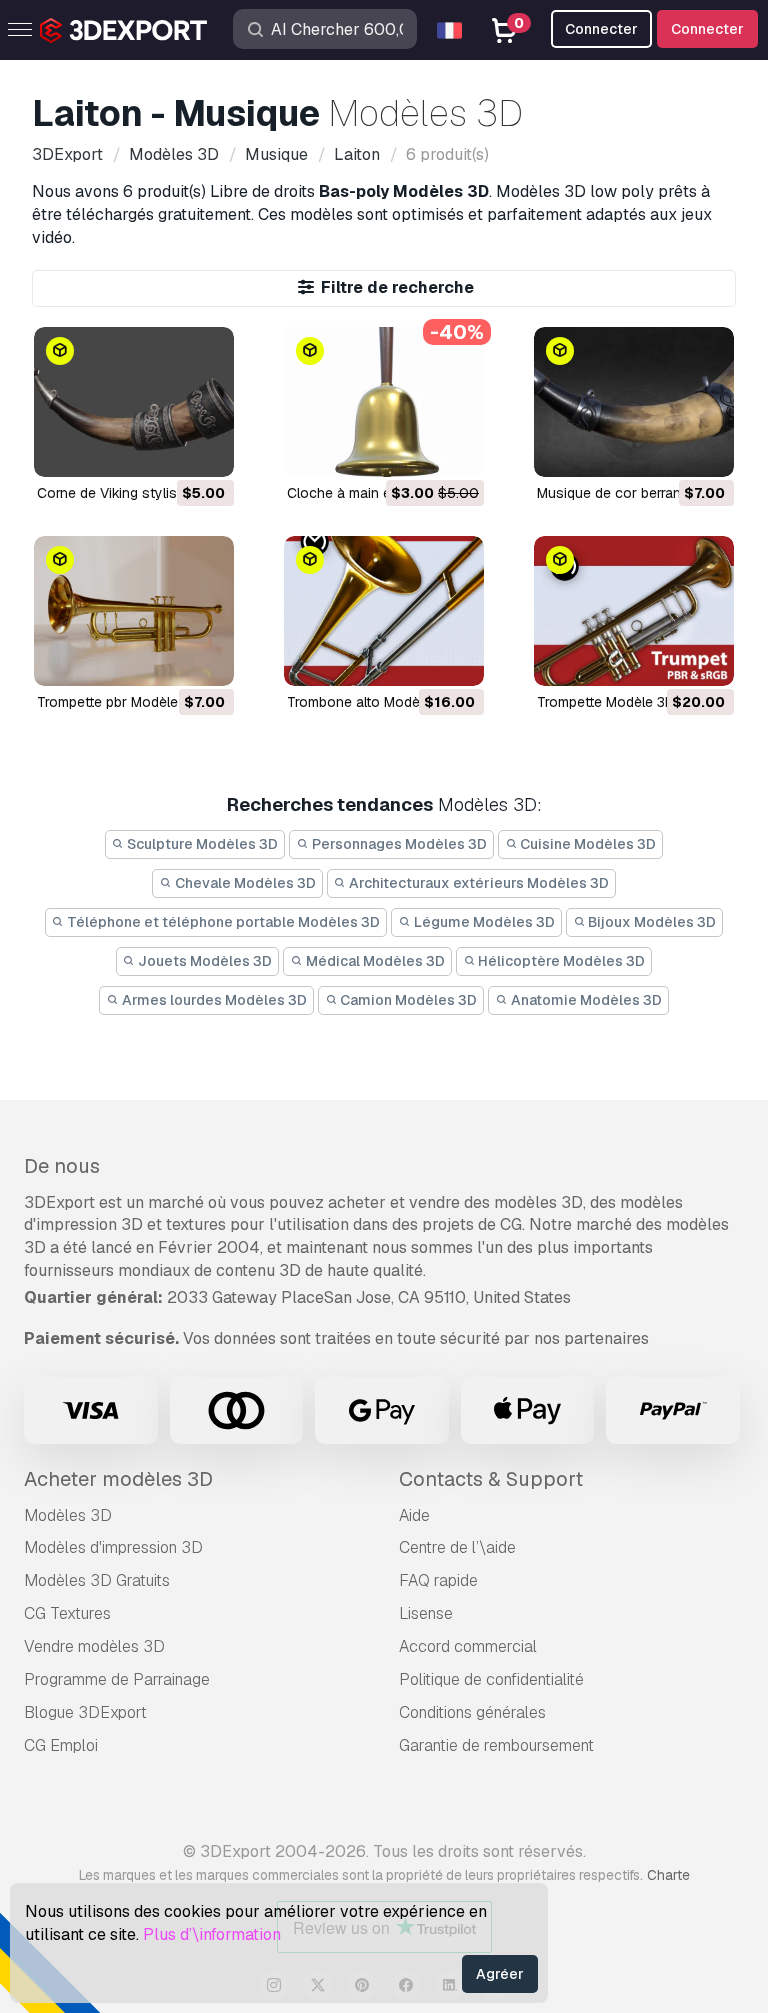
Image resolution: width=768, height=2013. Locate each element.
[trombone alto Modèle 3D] (384, 611)
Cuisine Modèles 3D (586, 844)
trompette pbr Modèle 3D (118, 702)
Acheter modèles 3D (118, 1479)
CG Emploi (61, 1745)
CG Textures (67, 1613)
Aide (414, 1515)
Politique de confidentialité (491, 1679)
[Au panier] (164, 449)
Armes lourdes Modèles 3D (213, 1000)
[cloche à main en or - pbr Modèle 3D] (384, 402)
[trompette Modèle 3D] (634, 611)
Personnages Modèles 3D (398, 844)
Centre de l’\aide (457, 1547)
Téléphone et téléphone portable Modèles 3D (222, 922)
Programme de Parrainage (117, 1679)
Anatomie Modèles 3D (585, 1000)
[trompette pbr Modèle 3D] (134, 611)
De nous (62, 1166)
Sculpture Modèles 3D (201, 844)
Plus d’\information (212, 1934)
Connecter (707, 29)
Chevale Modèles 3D (244, 883)
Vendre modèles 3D (94, 1646)
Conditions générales (472, 1712)
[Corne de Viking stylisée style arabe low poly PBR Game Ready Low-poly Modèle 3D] (134, 402)
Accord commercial (468, 1646)
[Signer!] (205, 449)
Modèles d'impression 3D (113, 1547)
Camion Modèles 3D (407, 1000)
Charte (668, 1875)
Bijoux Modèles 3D (650, 922)
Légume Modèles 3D (483, 922)
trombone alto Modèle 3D (370, 702)
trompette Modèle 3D (606, 702)
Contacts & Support (491, 1479)
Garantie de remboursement (496, 1745)
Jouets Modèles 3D (203, 961)
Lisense (426, 1613)
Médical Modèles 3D (374, 961)
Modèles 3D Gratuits (97, 1580)
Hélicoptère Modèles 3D (560, 961)
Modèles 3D (68, 1515)
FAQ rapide (438, 1580)
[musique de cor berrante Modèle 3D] (634, 402)
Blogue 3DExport (85, 1712)
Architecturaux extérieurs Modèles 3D (477, 883)
